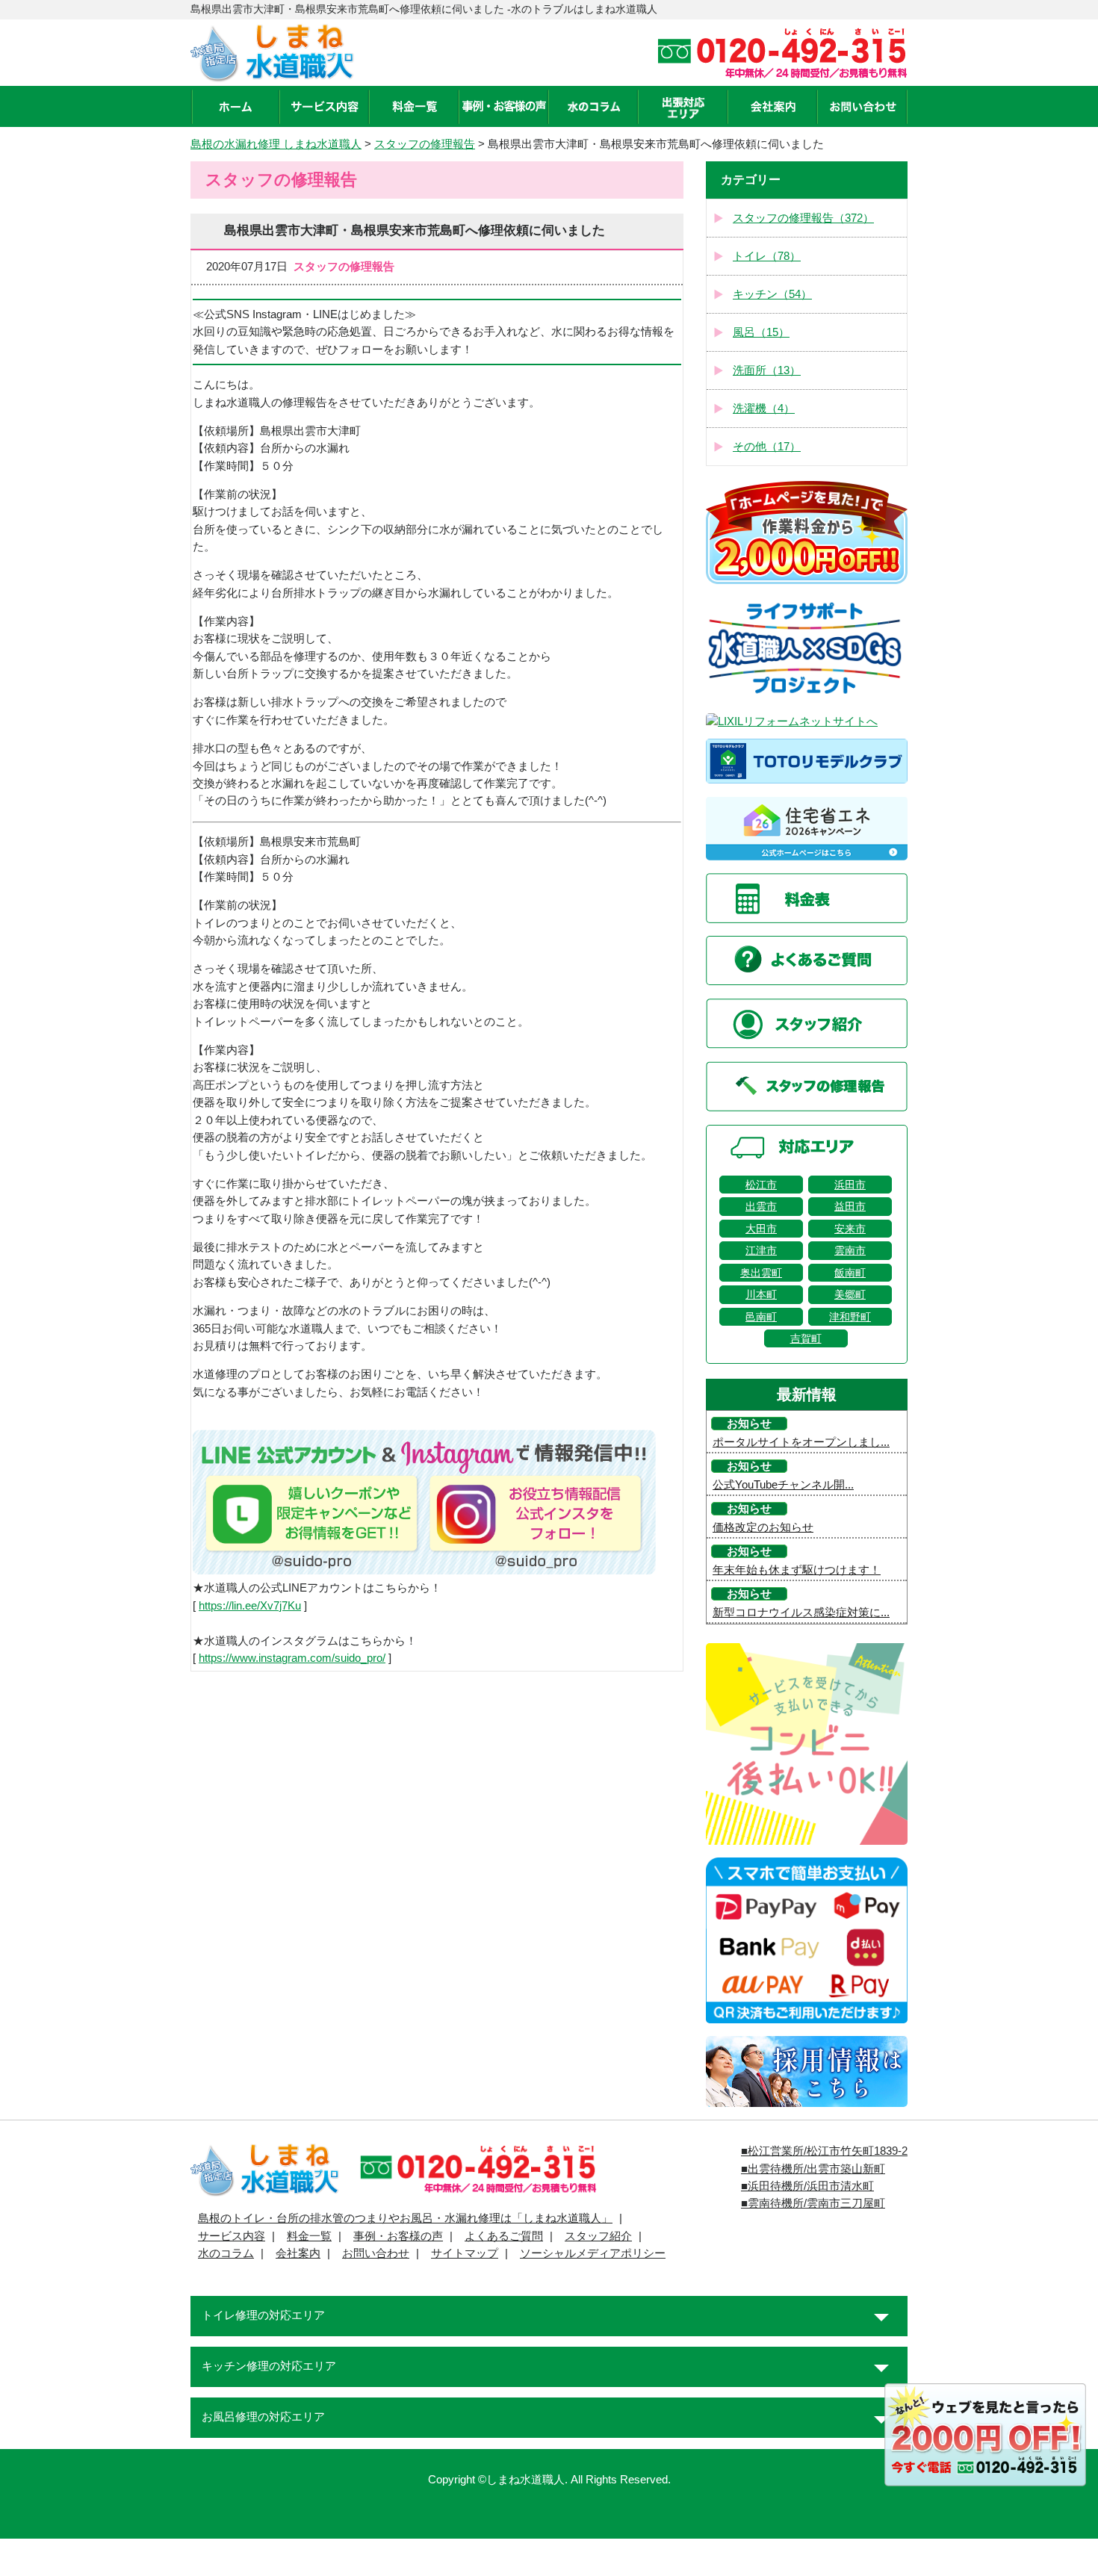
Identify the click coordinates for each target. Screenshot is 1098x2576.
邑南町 (761, 1317)
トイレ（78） (767, 256)
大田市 (761, 1229)
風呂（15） (761, 332)
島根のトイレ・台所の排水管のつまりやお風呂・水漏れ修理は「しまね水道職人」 (405, 2218)
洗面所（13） (767, 370)
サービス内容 (232, 2236)
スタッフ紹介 (598, 2236)
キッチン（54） (772, 294)
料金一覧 (309, 2236)
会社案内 (298, 2253)
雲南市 (850, 1250)
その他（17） (767, 447)
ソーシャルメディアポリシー (593, 2253)
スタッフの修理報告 (425, 144)
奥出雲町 (761, 1273)
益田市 (850, 1206)
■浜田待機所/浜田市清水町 (807, 2186)
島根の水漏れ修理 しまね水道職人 (276, 144)
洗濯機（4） (764, 409)
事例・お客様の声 (398, 2236)
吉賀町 (806, 1338)
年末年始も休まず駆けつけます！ (797, 1570)
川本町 (761, 1294)
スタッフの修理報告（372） (803, 218)
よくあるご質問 (504, 2236)
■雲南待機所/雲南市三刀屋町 (813, 2203)
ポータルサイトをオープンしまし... (801, 1442)
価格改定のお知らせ (763, 1527)
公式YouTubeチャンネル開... (783, 1485)
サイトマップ (465, 2253)
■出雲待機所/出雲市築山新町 (813, 2169)
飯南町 (850, 1273)
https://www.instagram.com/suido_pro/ (292, 1658)
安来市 (850, 1229)
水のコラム (226, 2253)
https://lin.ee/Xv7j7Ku (250, 1606)
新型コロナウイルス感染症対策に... (801, 1613)
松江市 (761, 1185)
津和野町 (850, 1317)
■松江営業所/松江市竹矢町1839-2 (824, 2151)
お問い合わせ (376, 2253)
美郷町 (850, 1294)
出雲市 (761, 1206)
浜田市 (850, 1185)
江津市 (761, 1250)
